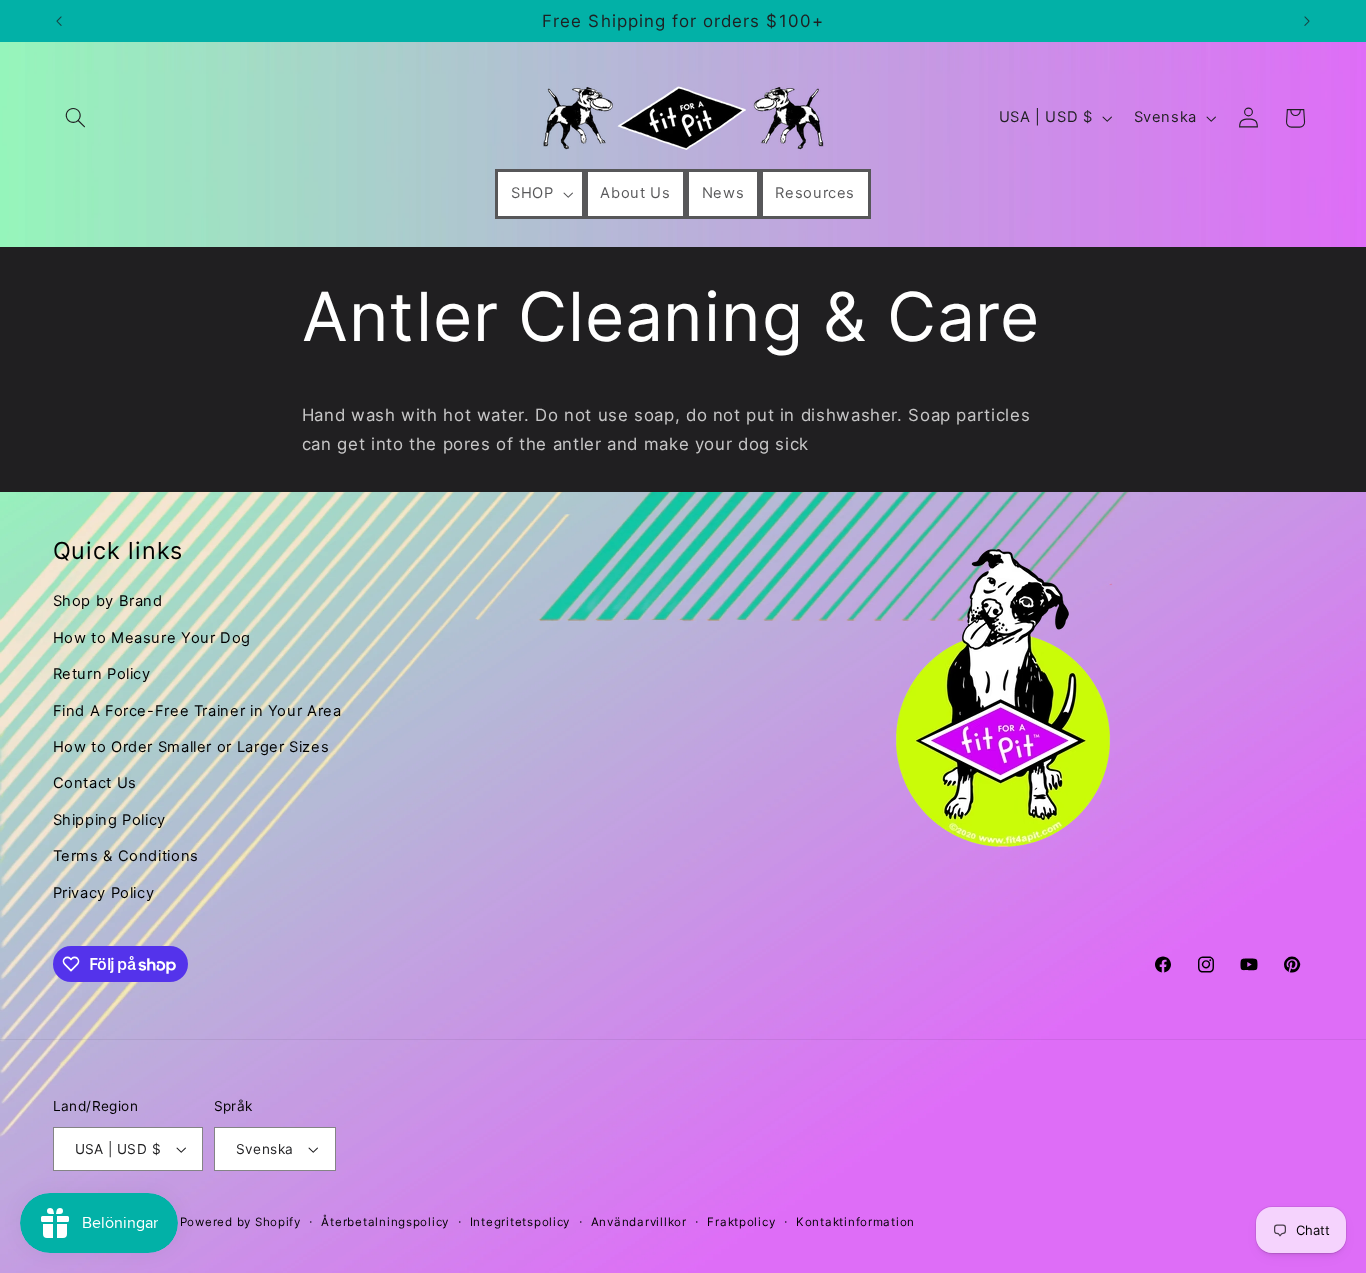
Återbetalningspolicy (385, 1222)
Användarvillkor (639, 1222)
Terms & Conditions (126, 856)
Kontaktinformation (855, 1222)
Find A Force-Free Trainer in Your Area (197, 711)
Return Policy (102, 674)
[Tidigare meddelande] (59, 21)
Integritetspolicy (520, 1222)
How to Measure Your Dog (152, 638)
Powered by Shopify (240, 1222)
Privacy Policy (104, 893)
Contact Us (95, 783)
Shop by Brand (108, 601)
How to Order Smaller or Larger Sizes (191, 747)
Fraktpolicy (741, 1222)
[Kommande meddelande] (1307, 21)
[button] (76, 118)
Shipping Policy (109, 820)
